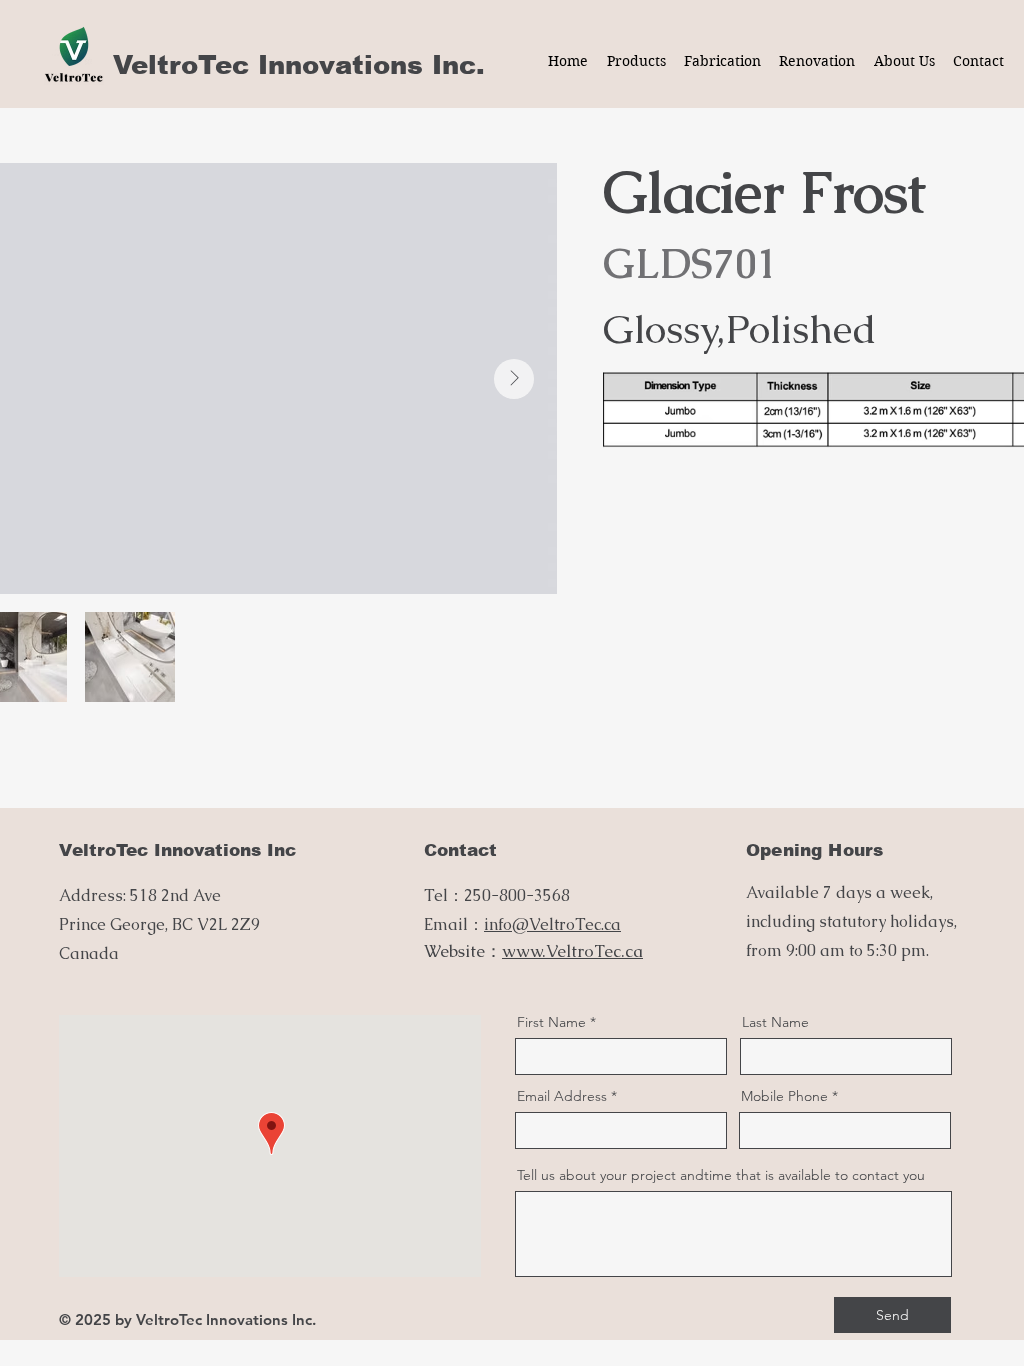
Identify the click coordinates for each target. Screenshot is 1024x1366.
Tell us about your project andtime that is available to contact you (721, 1175)
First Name (551, 1022)
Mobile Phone (784, 1096)
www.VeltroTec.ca (572, 951)
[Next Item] (514, 379)
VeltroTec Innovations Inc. (299, 64)
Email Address (562, 1096)
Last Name (775, 1022)
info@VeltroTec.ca (552, 924)
